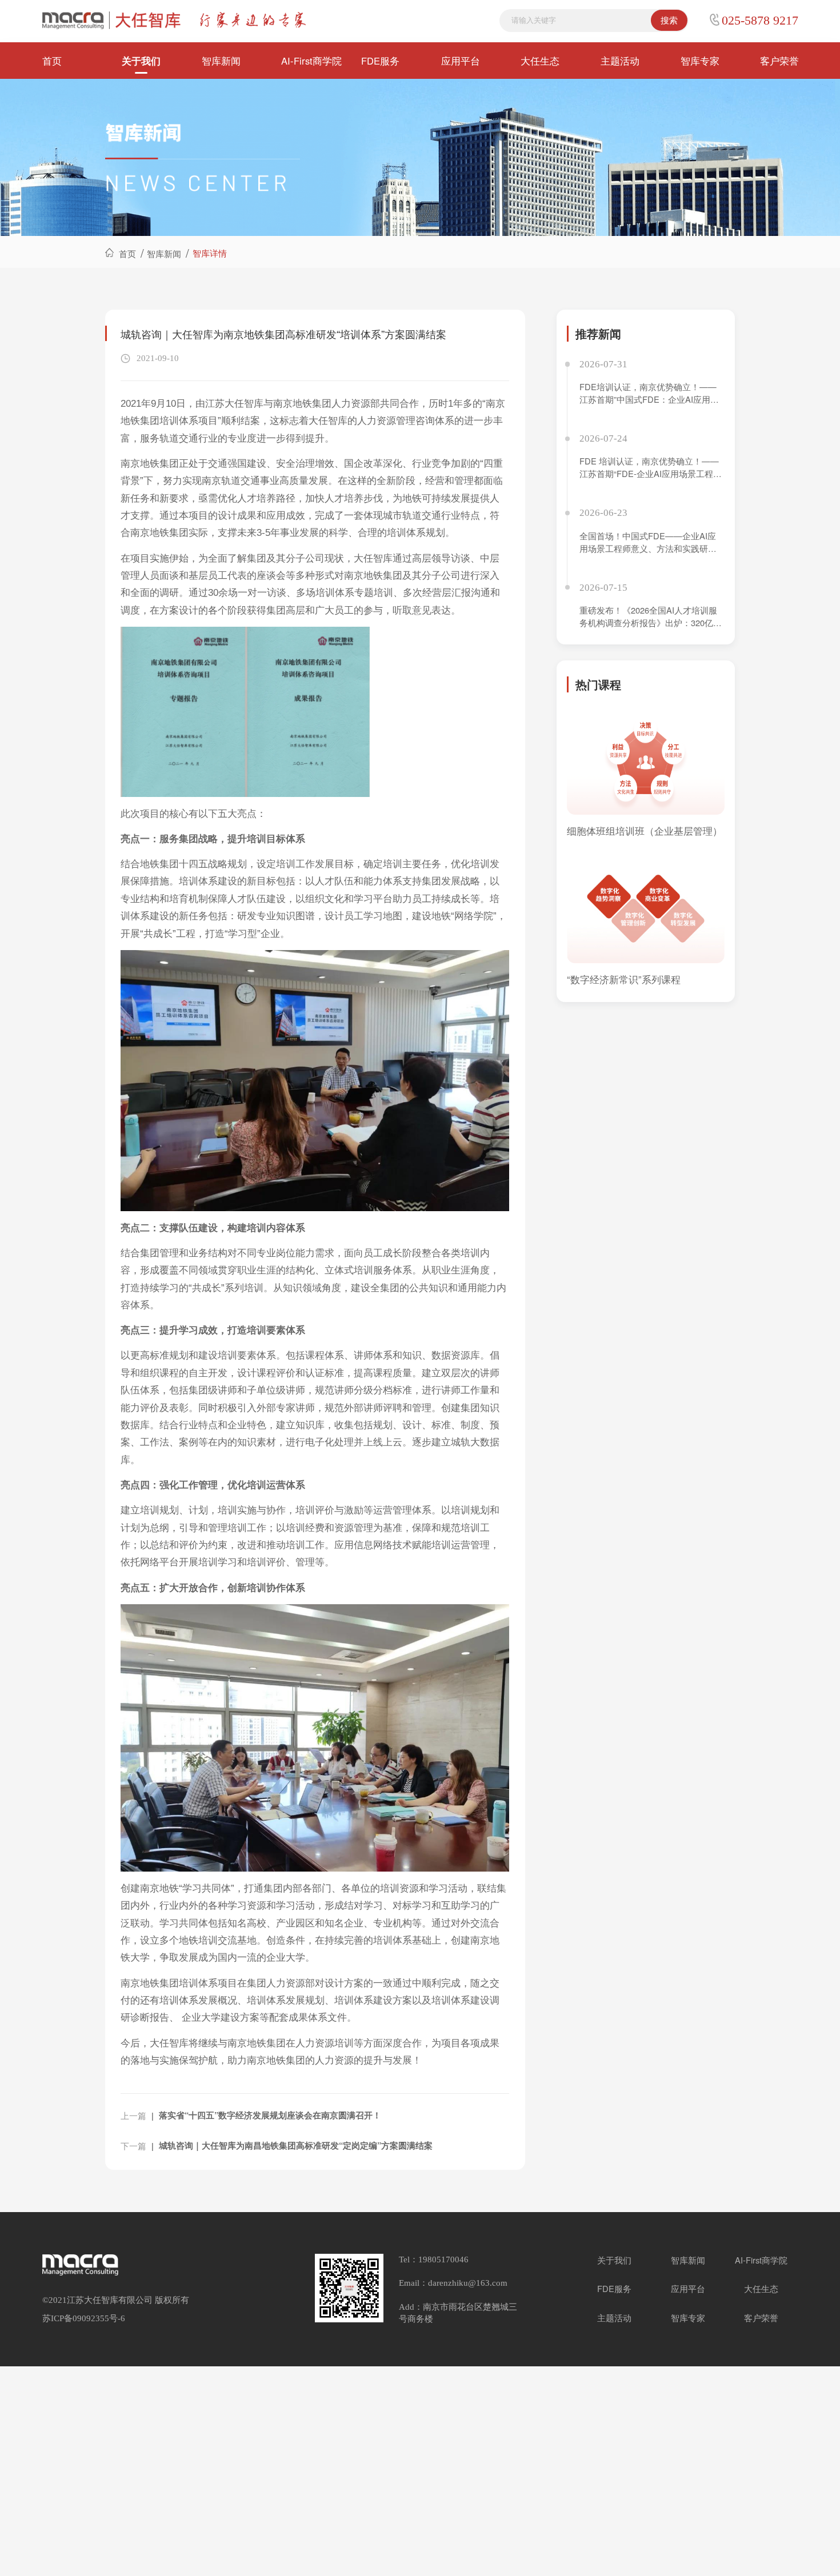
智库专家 (700, 61)
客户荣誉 (779, 61)
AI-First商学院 (311, 61)
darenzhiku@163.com (468, 2283)
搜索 (669, 20)
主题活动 (620, 61)
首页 (52, 61)
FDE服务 (380, 61)
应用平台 (461, 61)
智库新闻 (221, 61)
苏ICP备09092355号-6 (84, 2318)
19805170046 (443, 2259)
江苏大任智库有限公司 (110, 2300)
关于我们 (141, 61)
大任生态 (540, 61)
